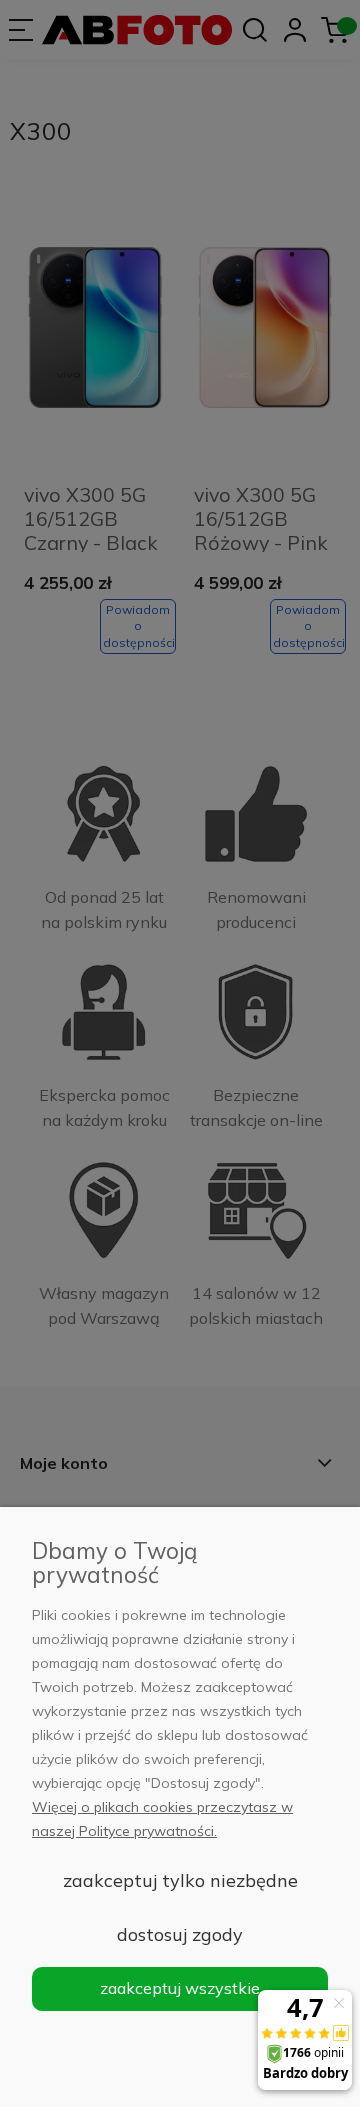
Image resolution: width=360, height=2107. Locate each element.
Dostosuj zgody (180, 1934)
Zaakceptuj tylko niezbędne (180, 1880)
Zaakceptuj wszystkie (180, 1988)
